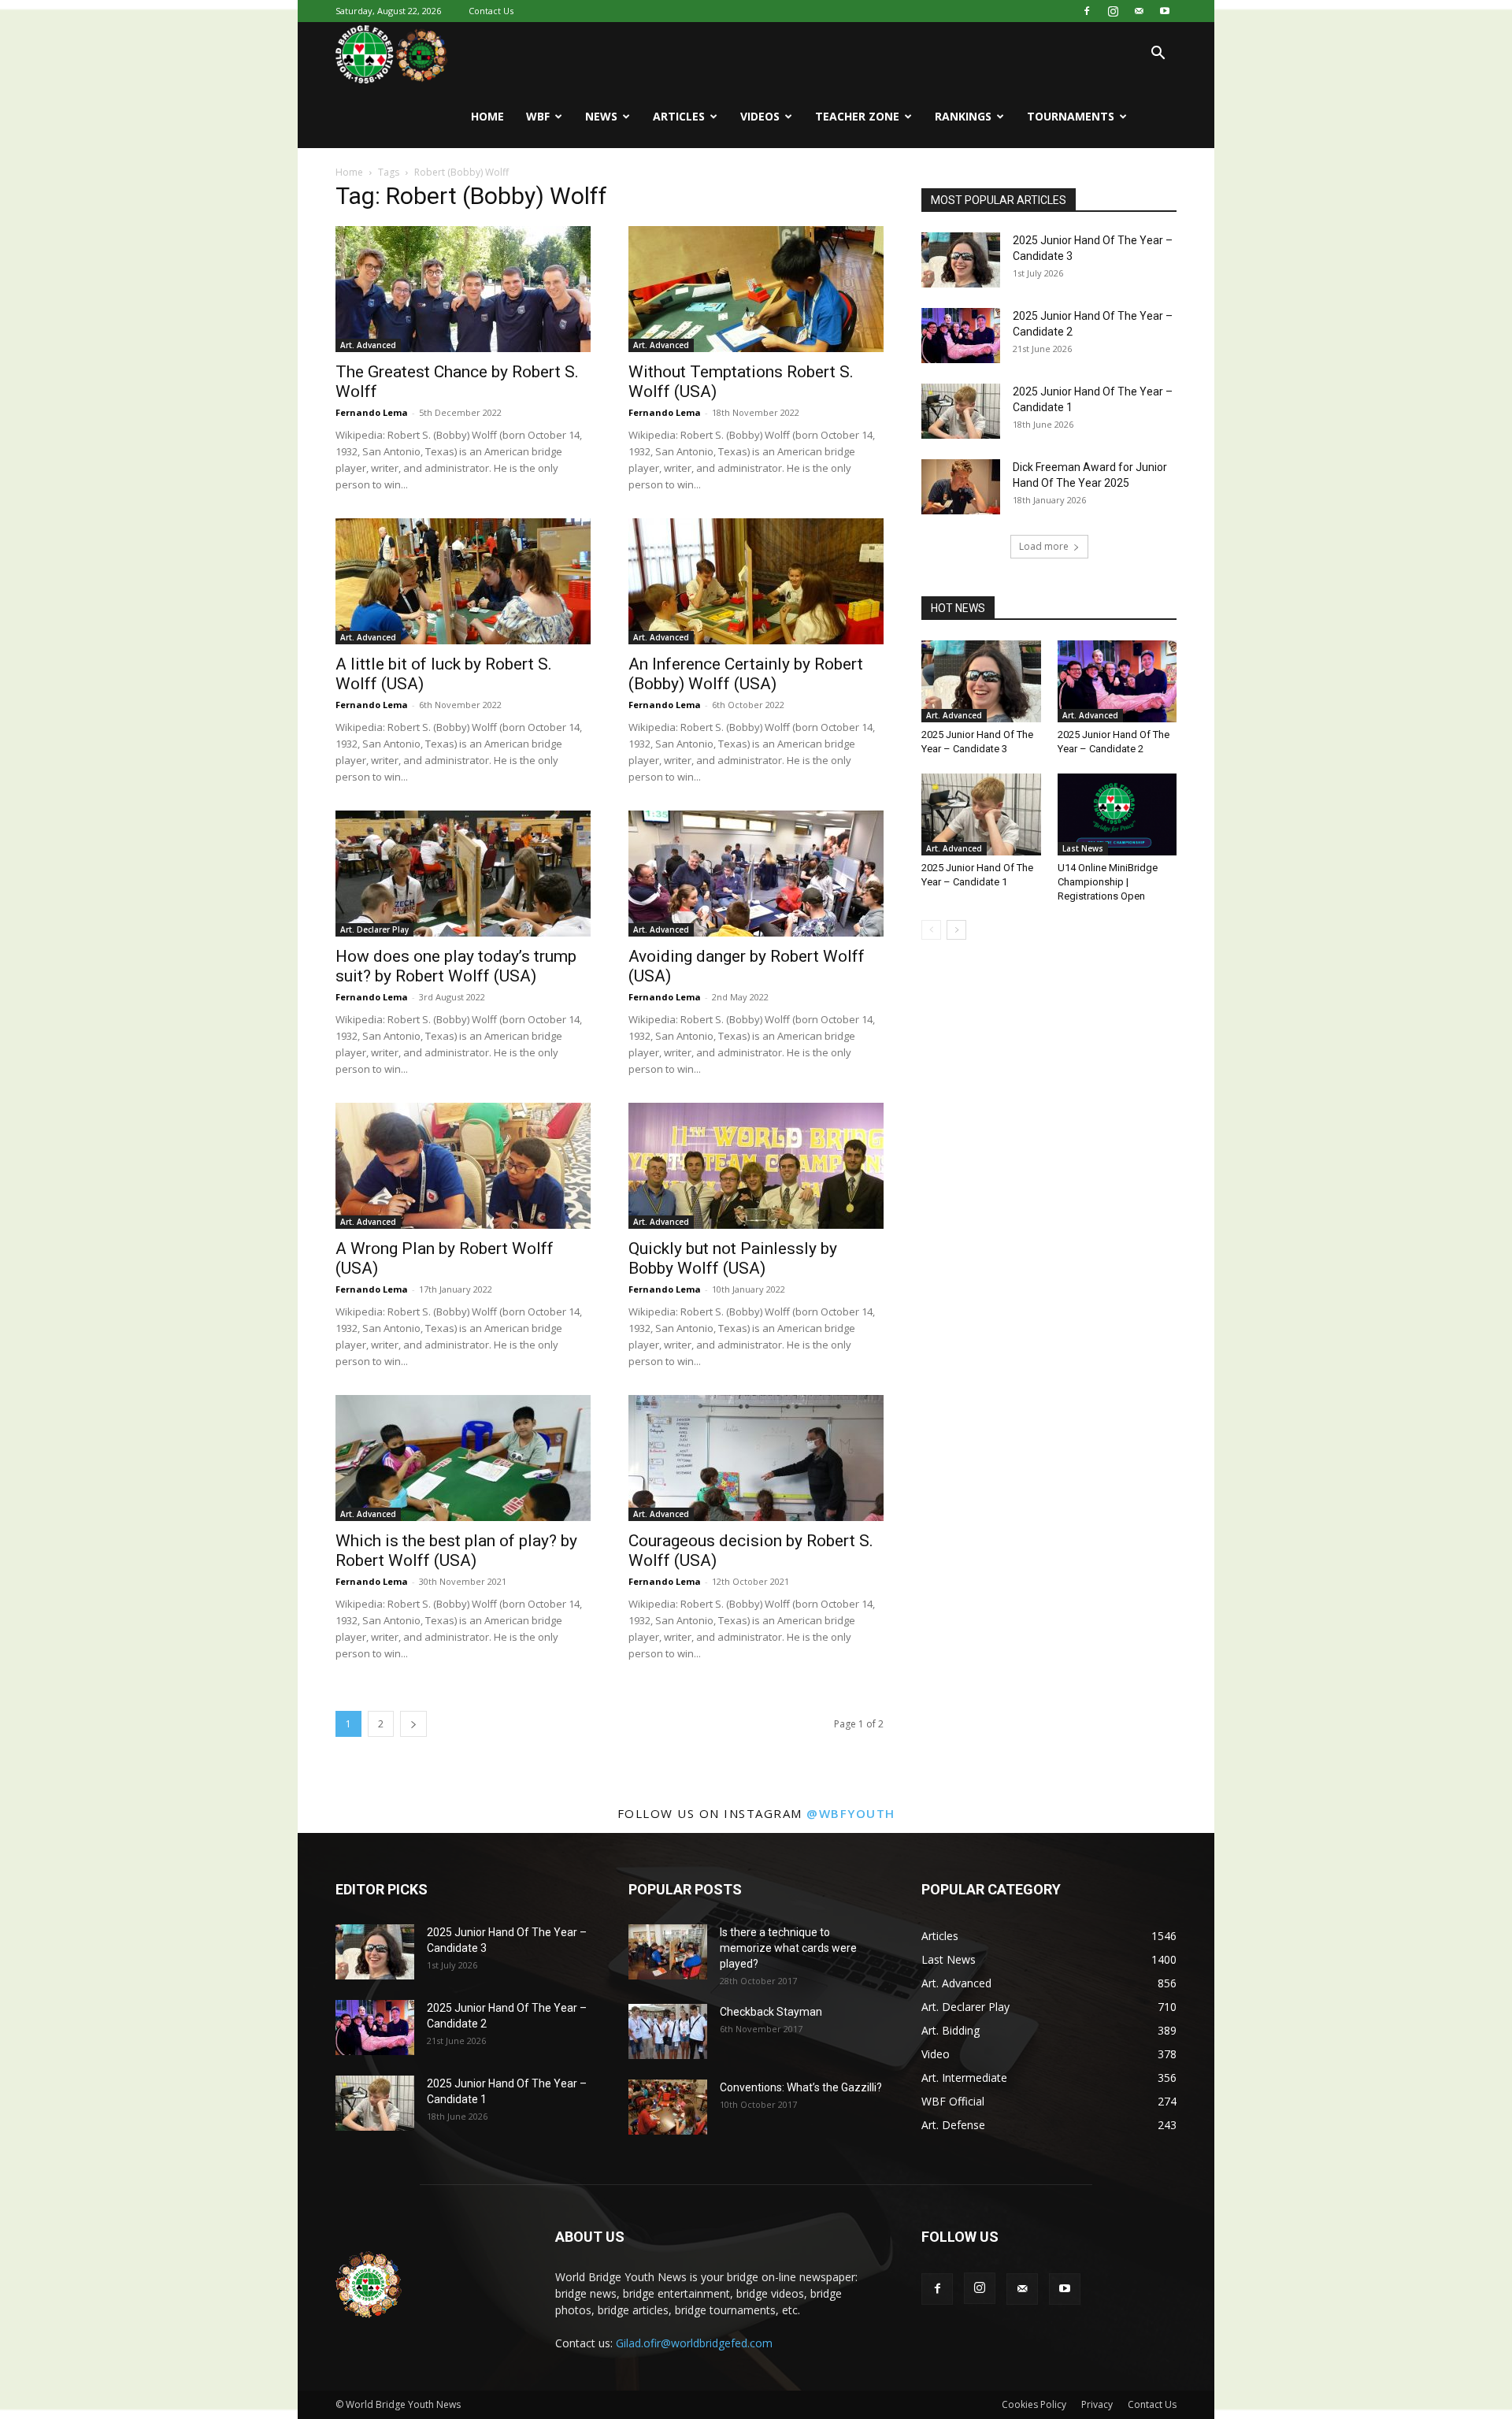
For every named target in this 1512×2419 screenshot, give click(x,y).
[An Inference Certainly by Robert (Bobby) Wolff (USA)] (756, 581)
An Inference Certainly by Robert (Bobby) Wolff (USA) (746, 674)
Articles (679, 116)
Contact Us (491, 11)
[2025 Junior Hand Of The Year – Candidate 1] (961, 411)
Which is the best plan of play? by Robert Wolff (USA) (456, 1551)
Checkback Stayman (771, 2012)
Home (487, 116)
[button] (1158, 55)
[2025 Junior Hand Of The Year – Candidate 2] (961, 336)
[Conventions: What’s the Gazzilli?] (668, 2107)
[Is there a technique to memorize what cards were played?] (668, 1952)
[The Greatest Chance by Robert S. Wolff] (463, 289)
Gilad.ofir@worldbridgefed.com (694, 2343)
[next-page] (413, 1724)
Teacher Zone (857, 116)
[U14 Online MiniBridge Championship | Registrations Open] (1117, 814)
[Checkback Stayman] (668, 2031)
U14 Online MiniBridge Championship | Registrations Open (1108, 882)
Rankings (963, 116)
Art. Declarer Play (374, 929)
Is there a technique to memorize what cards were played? (788, 1948)
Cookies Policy (1034, 2404)
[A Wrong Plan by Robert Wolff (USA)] (463, 1166)
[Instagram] (1113, 11)
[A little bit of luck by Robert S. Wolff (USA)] (463, 581)
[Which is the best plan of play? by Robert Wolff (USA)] (463, 1458)
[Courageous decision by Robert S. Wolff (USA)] (756, 1458)
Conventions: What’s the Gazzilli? (801, 2087)
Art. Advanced (368, 345)
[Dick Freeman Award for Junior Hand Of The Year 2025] (961, 487)
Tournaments (1071, 116)
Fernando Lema (372, 412)
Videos (760, 116)
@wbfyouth (851, 1813)
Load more (1044, 546)
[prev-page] (931, 930)
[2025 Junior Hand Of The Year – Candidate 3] (961, 260)
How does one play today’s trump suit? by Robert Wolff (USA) (456, 966)
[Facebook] (1087, 11)
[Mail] (1139, 11)
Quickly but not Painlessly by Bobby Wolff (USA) (733, 1258)
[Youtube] (1165, 11)
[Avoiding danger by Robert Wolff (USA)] (756, 874)
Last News (1083, 848)
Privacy (1097, 2404)
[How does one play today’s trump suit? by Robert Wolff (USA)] (463, 874)
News (601, 116)
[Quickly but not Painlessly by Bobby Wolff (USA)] (756, 1166)
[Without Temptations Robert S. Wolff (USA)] (756, 289)
